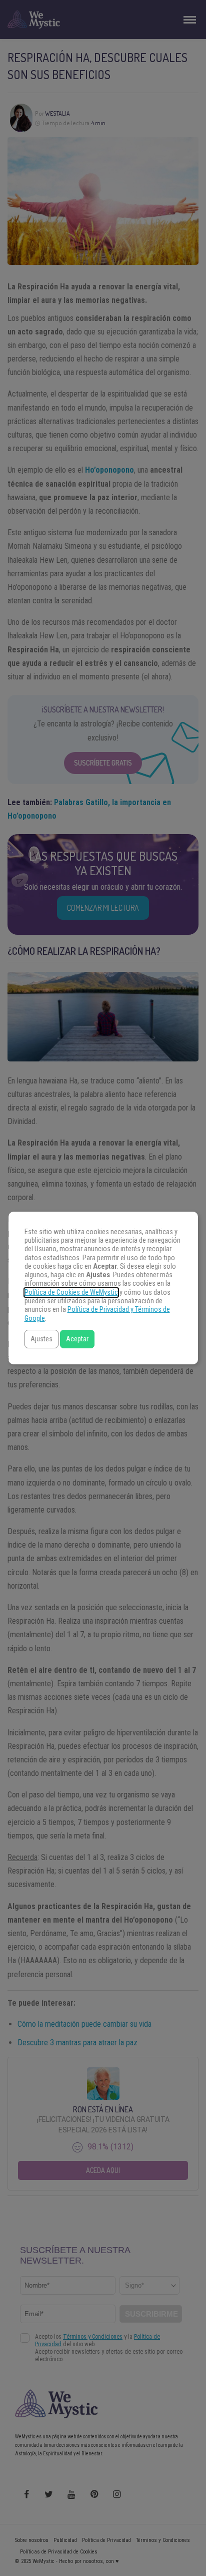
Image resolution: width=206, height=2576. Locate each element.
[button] (41, 1339)
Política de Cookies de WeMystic (71, 1293)
